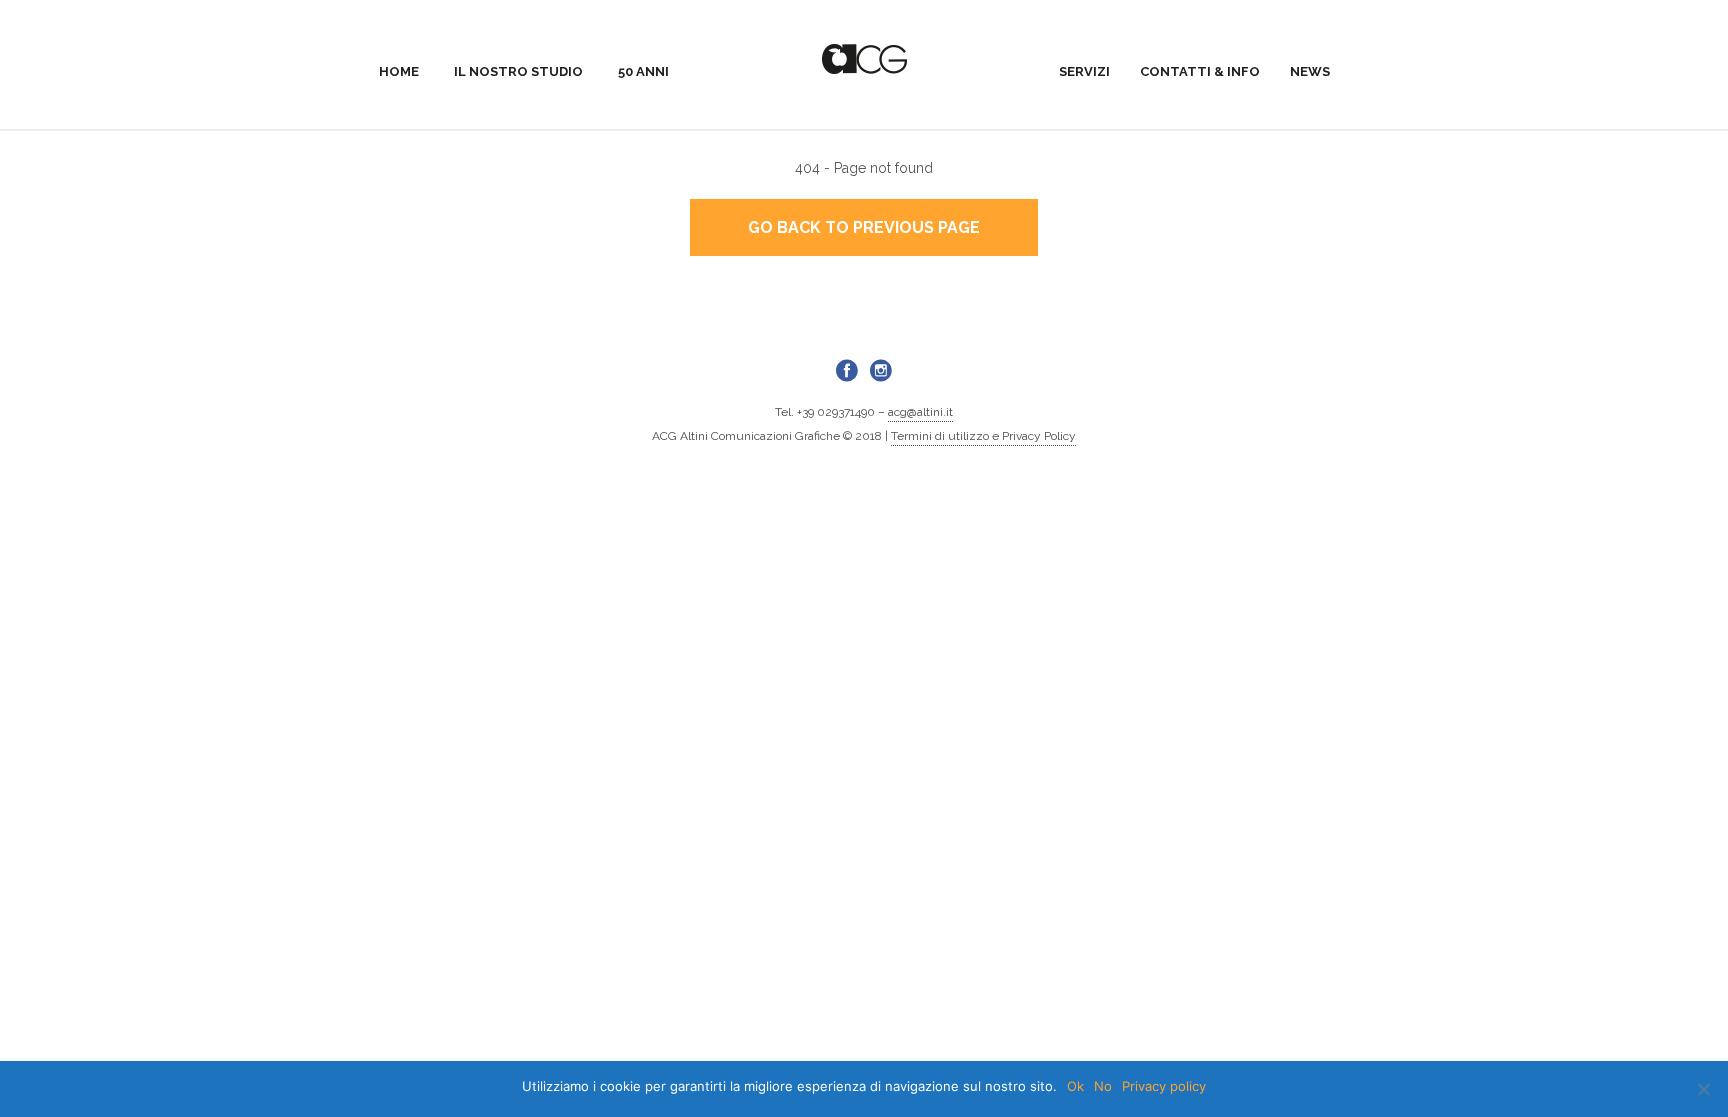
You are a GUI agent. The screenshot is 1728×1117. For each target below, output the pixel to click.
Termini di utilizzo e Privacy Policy (983, 436)
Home (399, 71)
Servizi (1084, 71)
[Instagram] (881, 370)
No (1103, 1086)
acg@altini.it (920, 412)
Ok (1075, 1086)
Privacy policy (1164, 1086)
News (1310, 71)
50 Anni (643, 71)
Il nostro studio (518, 71)
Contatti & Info (1200, 71)
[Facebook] (847, 370)
